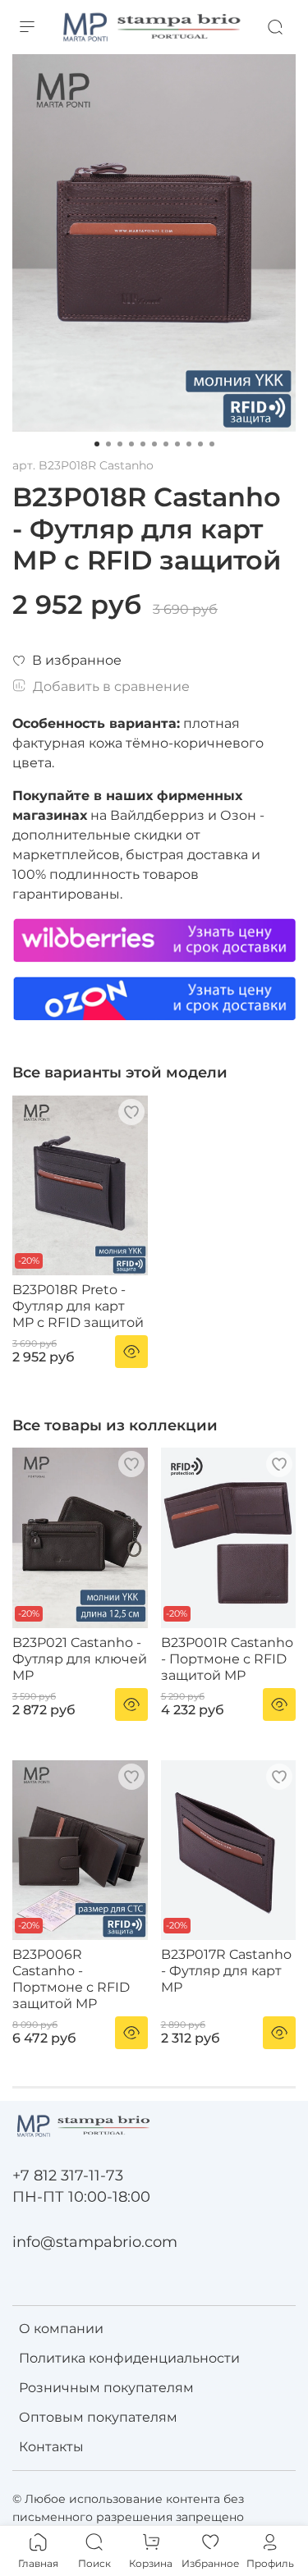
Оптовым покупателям (98, 2417)
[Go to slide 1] (97, 444)
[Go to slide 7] (166, 444)
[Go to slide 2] (108, 444)
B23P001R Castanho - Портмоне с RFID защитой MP (227, 1659)
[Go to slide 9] (189, 444)
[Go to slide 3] (120, 444)
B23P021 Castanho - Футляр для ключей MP (80, 1659)
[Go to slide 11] (212, 444)
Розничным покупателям (106, 2388)
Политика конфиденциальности (129, 2358)
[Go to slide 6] (154, 444)
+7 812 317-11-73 (68, 2175)
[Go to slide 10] (200, 444)
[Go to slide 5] (143, 444)
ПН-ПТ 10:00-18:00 (81, 2196)
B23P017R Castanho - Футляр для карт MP (226, 1971)
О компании (61, 2329)
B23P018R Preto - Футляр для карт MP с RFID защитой (78, 1306)
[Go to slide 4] (131, 444)
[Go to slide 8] (177, 444)
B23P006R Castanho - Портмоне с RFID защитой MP (71, 1979)
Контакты (51, 2447)
